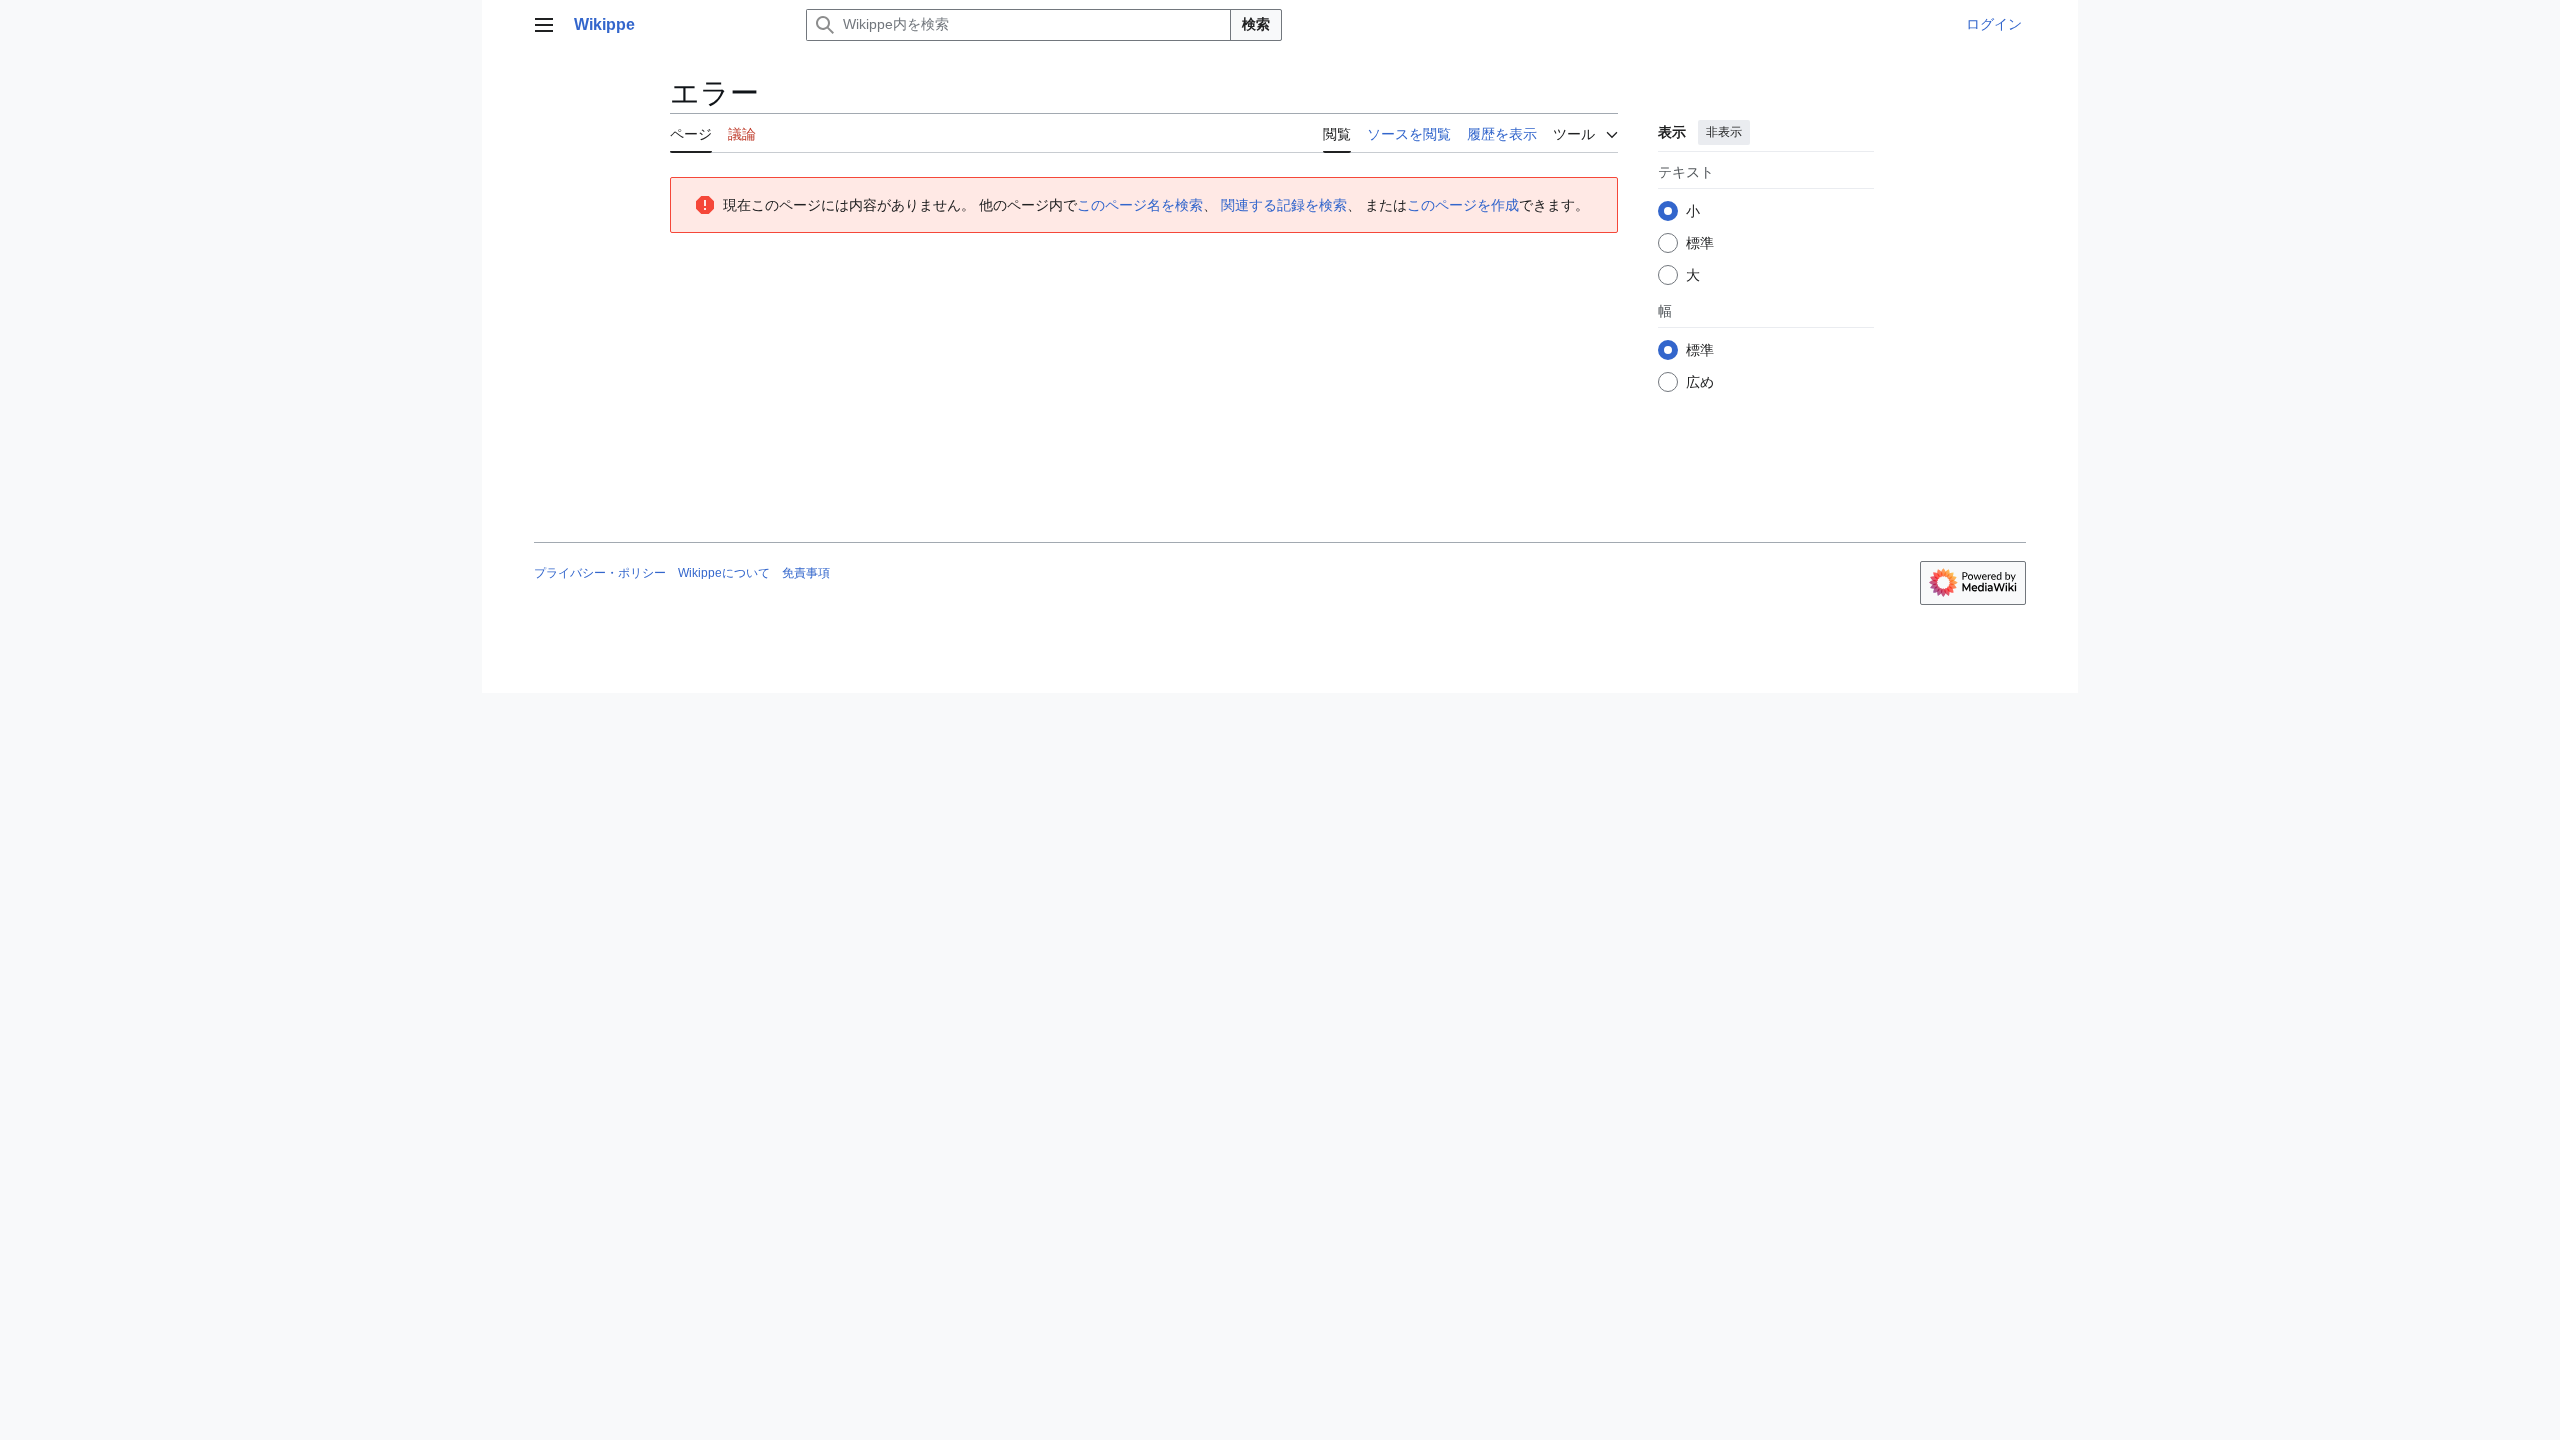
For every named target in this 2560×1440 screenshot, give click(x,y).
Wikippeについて (724, 573)
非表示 (1724, 132)
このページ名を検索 (1140, 205)
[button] (544, 25)
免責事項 (806, 573)
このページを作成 (1463, 205)
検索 (1256, 24)
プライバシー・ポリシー (600, 573)
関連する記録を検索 (1284, 205)
